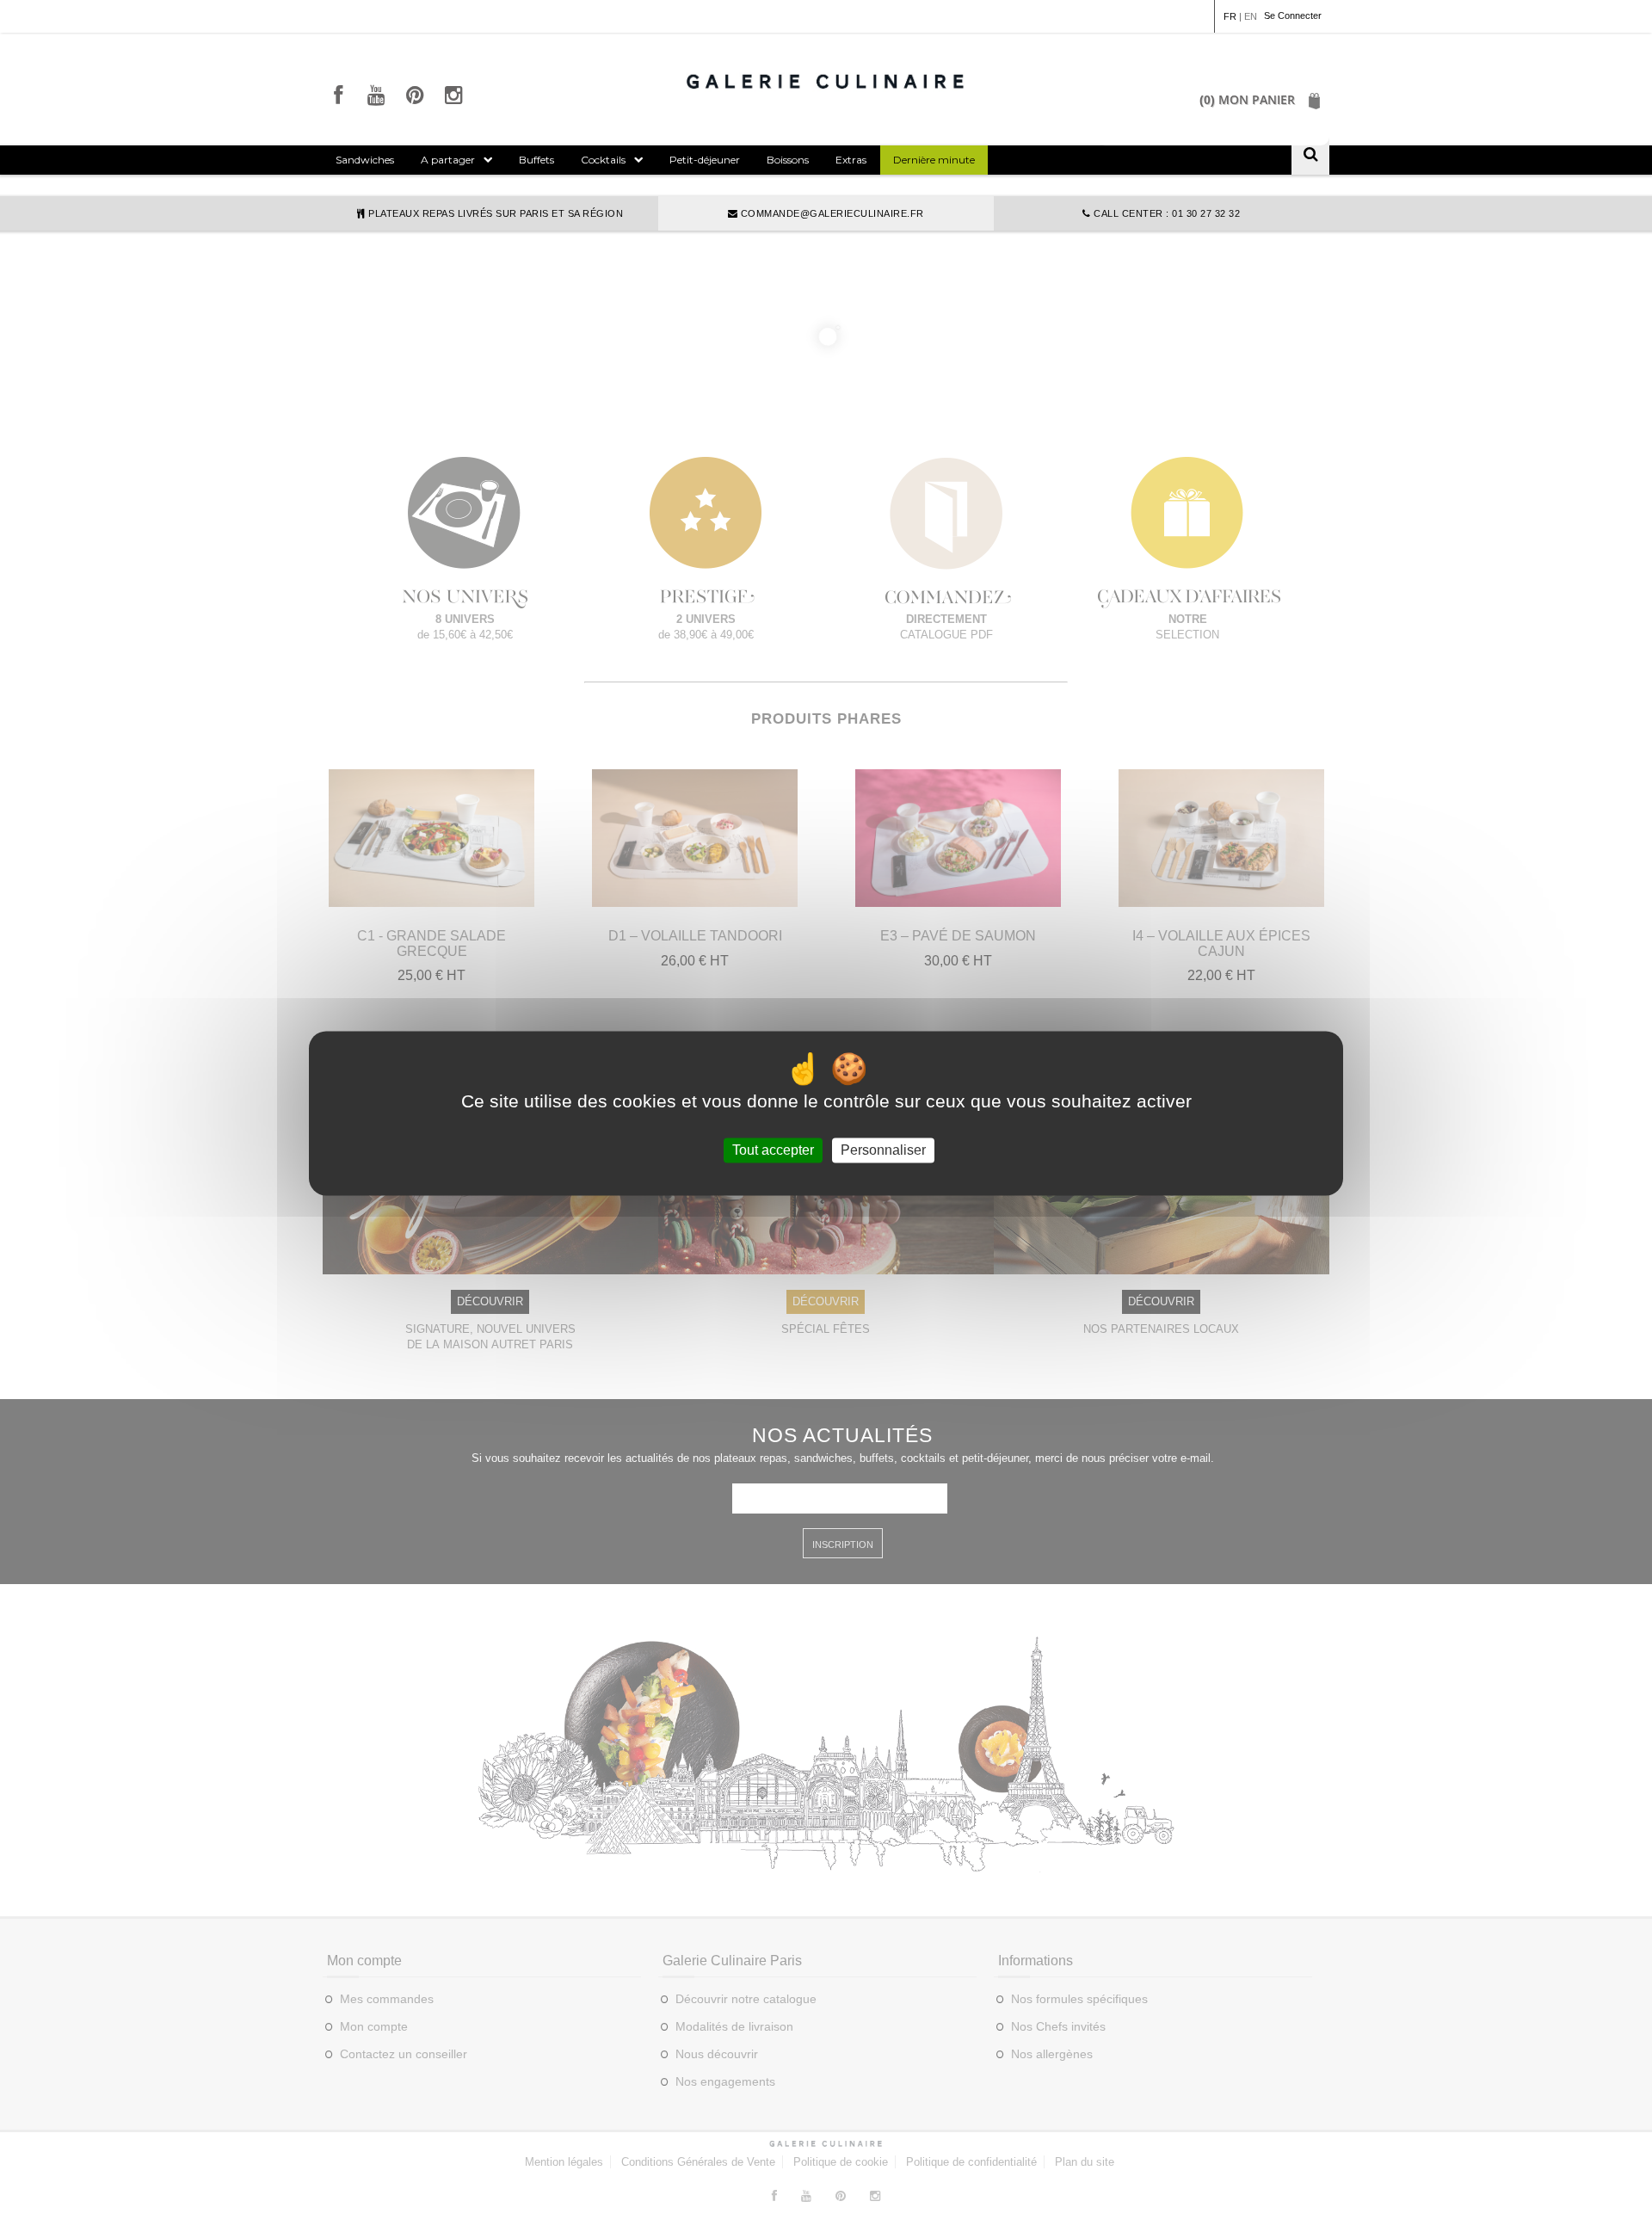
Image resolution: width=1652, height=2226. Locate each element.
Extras (851, 160)
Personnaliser (883, 1150)
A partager (448, 160)
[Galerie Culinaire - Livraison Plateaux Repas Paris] (826, 81)
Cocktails (603, 160)
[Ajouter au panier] (432, 898)
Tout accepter (773, 1150)
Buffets (536, 160)
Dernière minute (934, 160)
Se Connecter (1293, 15)
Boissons (788, 160)
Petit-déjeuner (705, 160)
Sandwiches (365, 160)
